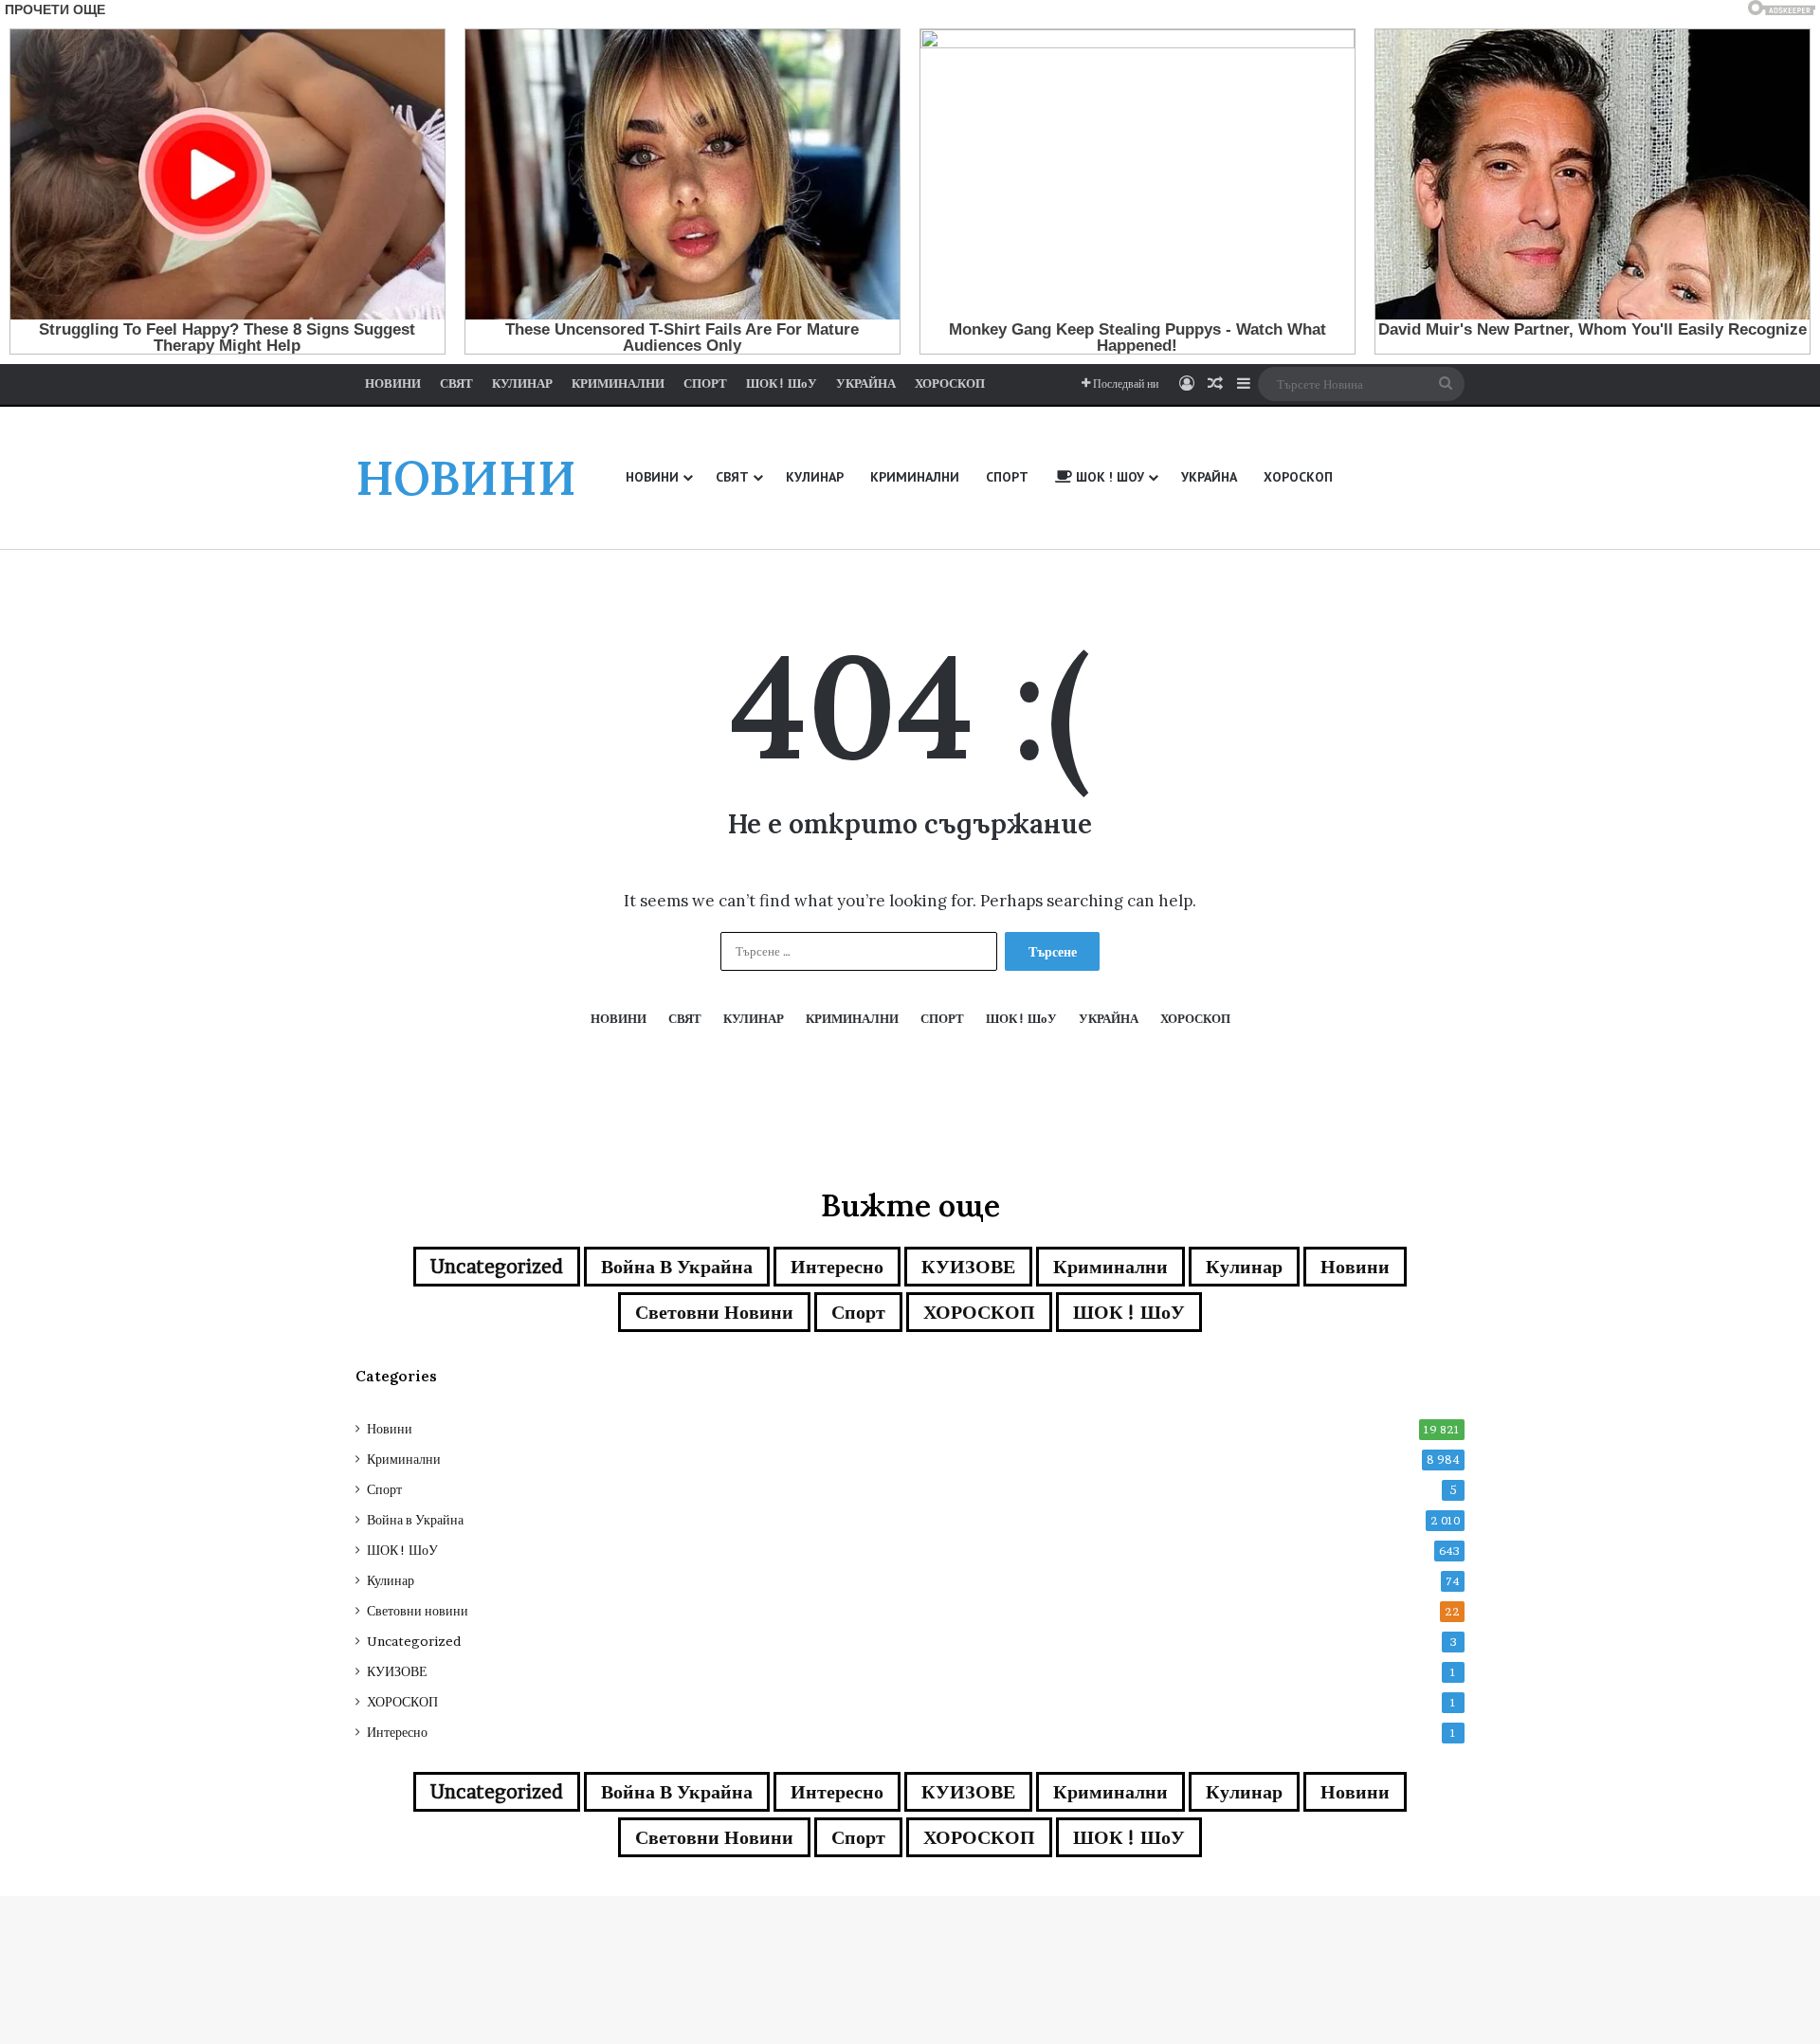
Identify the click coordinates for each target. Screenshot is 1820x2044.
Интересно (837, 1267)
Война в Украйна (677, 1267)
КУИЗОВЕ (968, 1267)
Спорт (858, 1312)
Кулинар (1244, 1267)
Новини (1355, 1267)
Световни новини (714, 1312)
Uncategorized (497, 1267)
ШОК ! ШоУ (1129, 1312)
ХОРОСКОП (979, 1312)
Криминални (1110, 1267)
